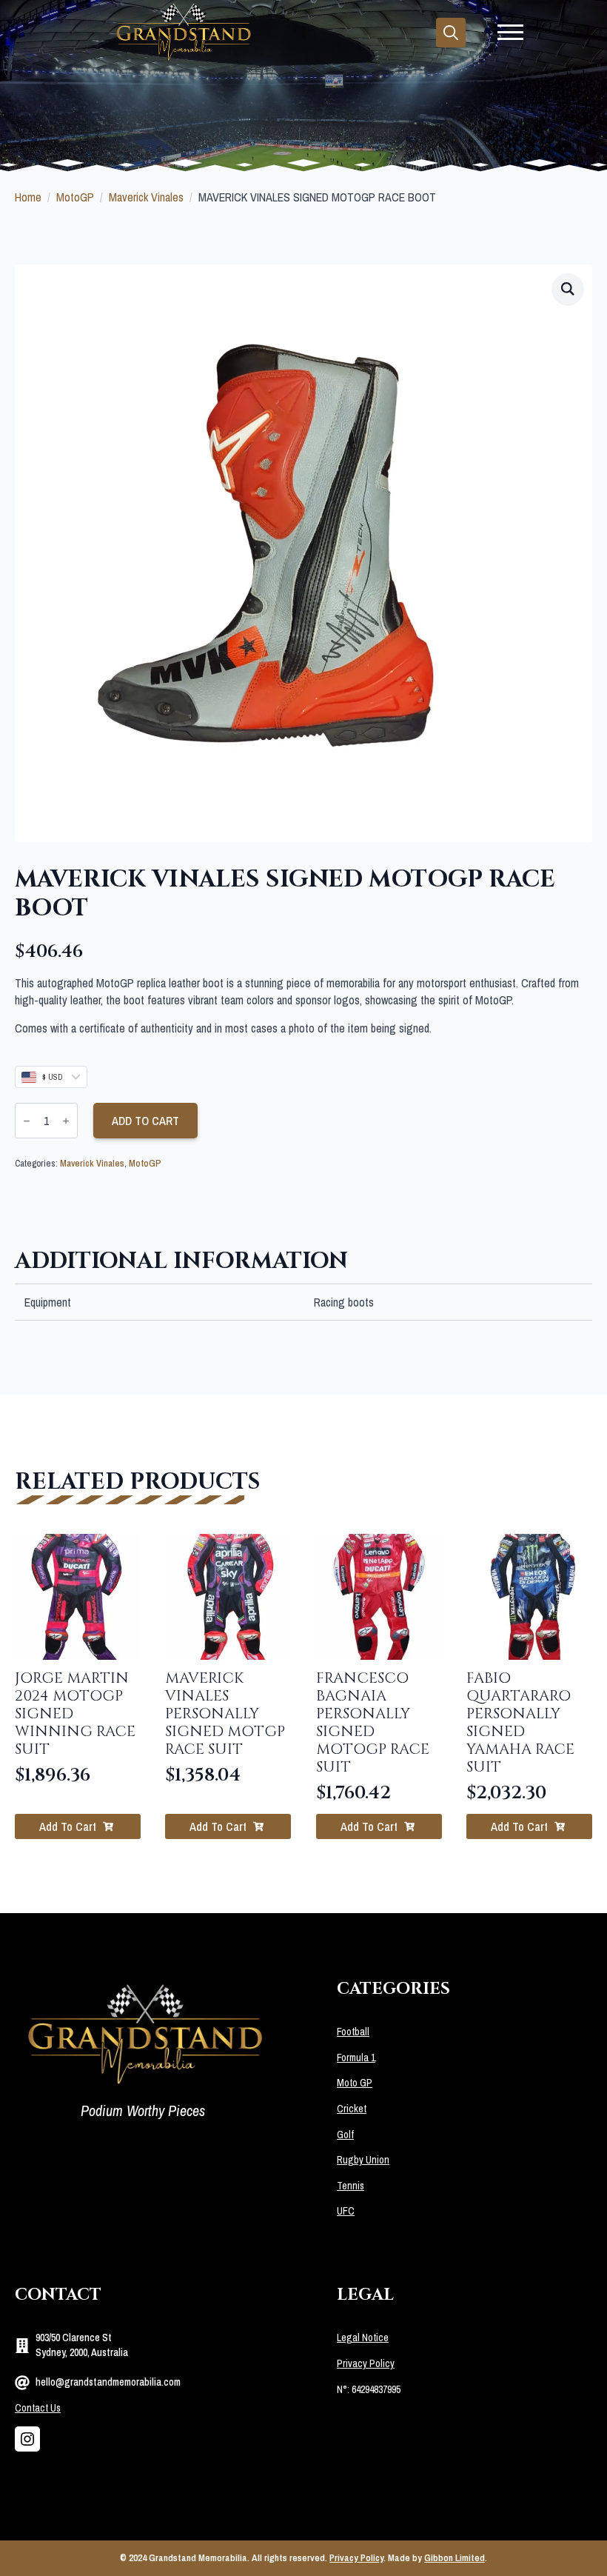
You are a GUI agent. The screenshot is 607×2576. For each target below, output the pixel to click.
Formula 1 (356, 2058)
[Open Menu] (510, 32)
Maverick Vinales (146, 197)
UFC (346, 2211)
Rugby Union (363, 2160)
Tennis (351, 2186)
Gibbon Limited (455, 2558)
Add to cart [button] (68, 1826)
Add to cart (145, 1121)
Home (28, 197)
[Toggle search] (451, 33)
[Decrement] (27, 1121)
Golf (345, 2135)
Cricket (352, 2109)
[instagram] (27, 2439)
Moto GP (355, 2083)
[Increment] (66, 1121)
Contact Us (38, 2408)
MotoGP (75, 197)
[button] (568, 289)
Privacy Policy (366, 2363)
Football (353, 2032)
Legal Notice (363, 2338)
